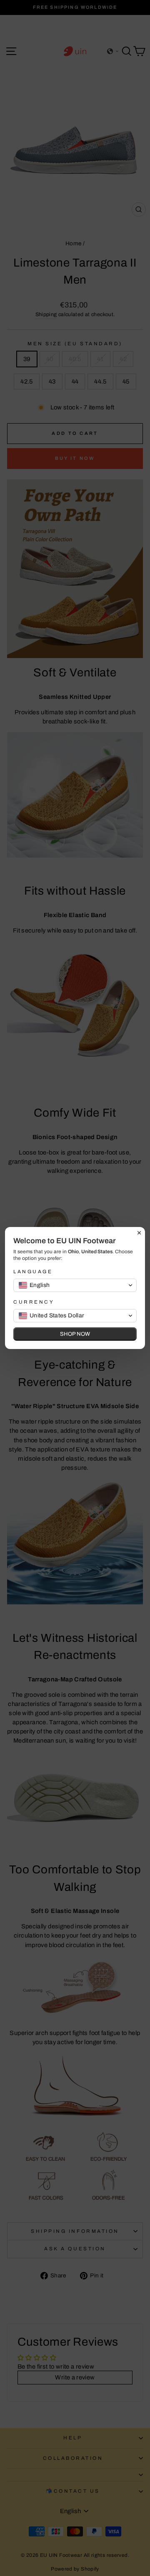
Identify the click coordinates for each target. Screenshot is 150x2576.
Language (33, 1272)
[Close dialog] (139, 1233)
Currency (34, 1302)
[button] (75, 1285)
